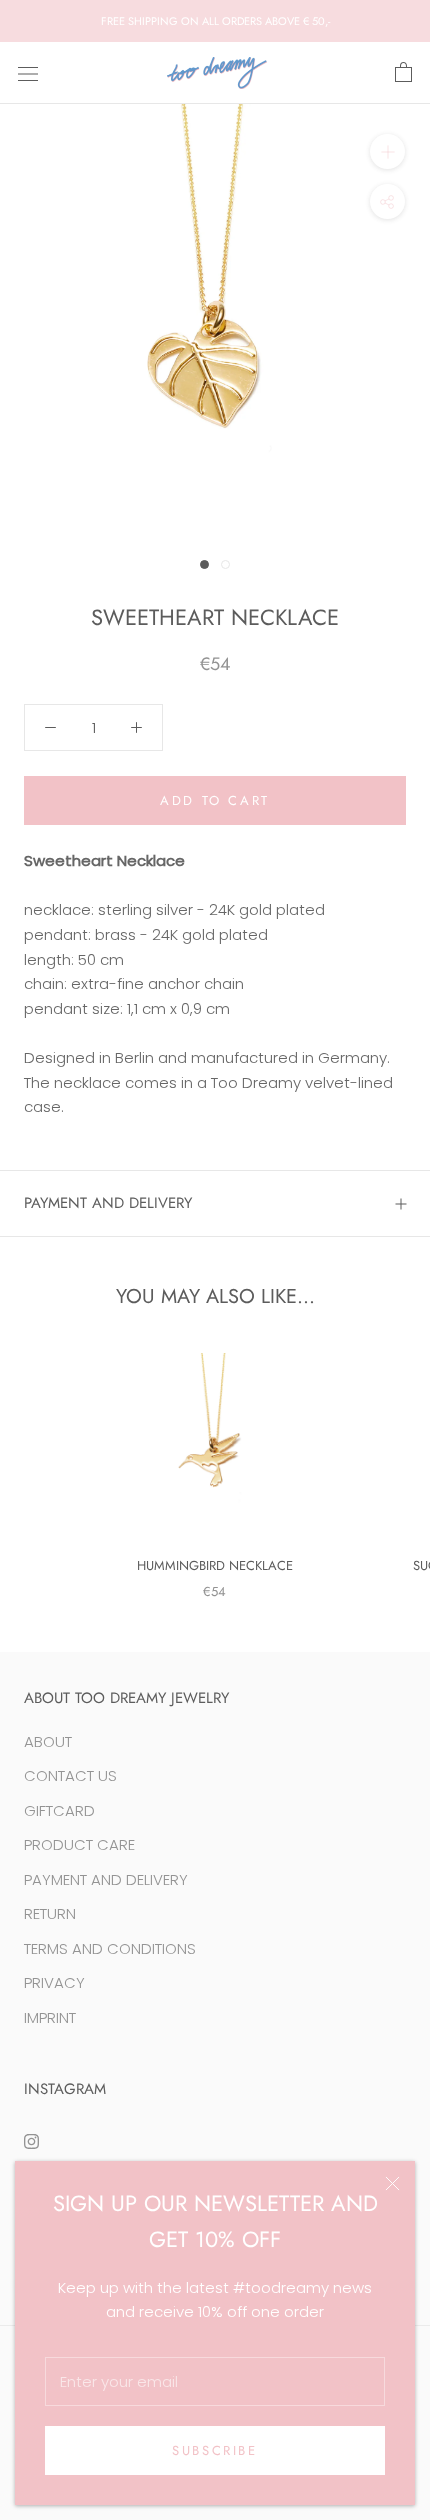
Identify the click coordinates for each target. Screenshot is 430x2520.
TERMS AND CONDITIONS (110, 1948)
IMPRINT (50, 2017)
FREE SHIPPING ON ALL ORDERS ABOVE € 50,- (215, 21)
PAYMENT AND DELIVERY (108, 1203)
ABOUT (48, 1741)
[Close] (392, 2183)
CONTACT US (70, 1775)
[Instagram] (31, 2140)
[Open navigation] (28, 73)
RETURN (50, 1913)
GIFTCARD (59, 1810)
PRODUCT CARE (79, 1844)
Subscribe (214, 2450)
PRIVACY (54, 1982)
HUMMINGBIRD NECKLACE (215, 1565)
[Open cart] (403, 73)
